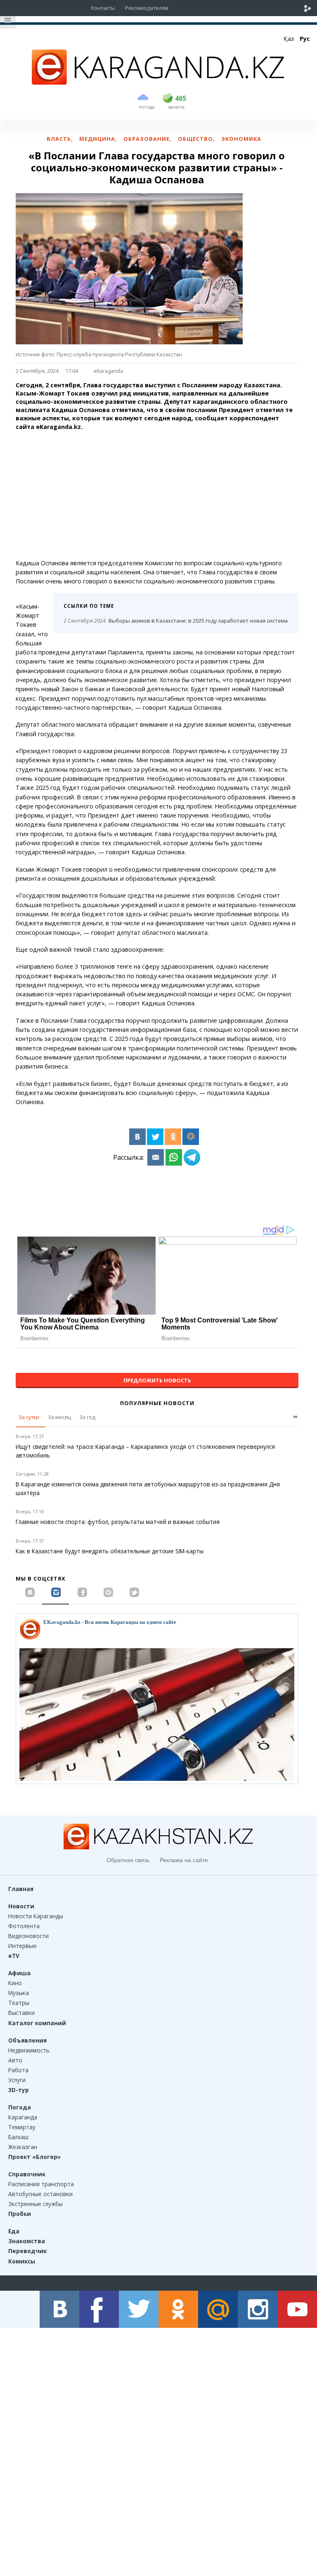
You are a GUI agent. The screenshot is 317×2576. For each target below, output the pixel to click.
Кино (15, 1983)
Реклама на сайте (184, 1860)
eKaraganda (108, 371)
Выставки (21, 2013)
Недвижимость (29, 2050)
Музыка (19, 1993)
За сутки (29, 1417)
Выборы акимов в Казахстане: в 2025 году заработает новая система (176, 621)
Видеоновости (28, 1936)
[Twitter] (155, 1137)
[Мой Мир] (191, 1137)
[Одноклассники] (173, 1137)
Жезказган (23, 2147)
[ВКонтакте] (137, 1137)
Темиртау (22, 2127)
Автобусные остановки (40, 2194)
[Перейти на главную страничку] (158, 82)
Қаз (289, 39)
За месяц (59, 1417)
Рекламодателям (147, 8)
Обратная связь (128, 1860)
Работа (18, 2070)
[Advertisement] (157, 495)
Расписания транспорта (41, 2184)
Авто (15, 2060)
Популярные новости (157, 1403)
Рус (305, 39)
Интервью (22, 1946)
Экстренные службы (35, 2204)
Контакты (103, 8)
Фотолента (24, 1926)
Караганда (23, 2117)
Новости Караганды (36, 1916)
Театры (19, 2003)
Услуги (17, 2080)
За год (87, 1417)
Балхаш (18, 2137)
